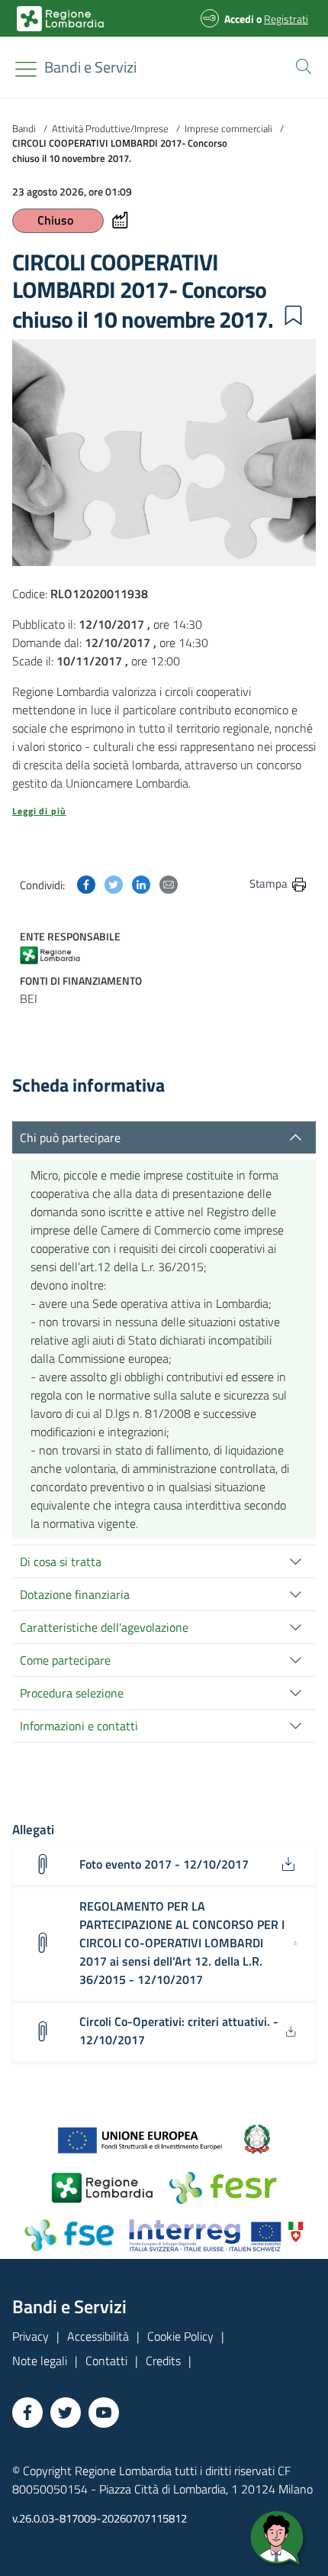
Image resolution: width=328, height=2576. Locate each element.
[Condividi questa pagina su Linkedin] (141, 883)
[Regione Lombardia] (65, 954)
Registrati (286, 19)
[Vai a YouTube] (104, 2413)
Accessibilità (98, 2336)
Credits (163, 2361)
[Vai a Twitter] (66, 2413)
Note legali (40, 2361)
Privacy (31, 2336)
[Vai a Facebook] (27, 2413)
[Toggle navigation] (26, 69)
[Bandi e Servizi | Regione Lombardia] (60, 19)
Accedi (239, 19)
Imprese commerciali (228, 128)
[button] (301, 65)
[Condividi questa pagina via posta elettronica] (169, 883)
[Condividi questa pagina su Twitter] (114, 883)
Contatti (106, 2361)
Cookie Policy (180, 2336)
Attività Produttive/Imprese (110, 128)
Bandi (24, 128)
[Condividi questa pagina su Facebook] (86, 883)
